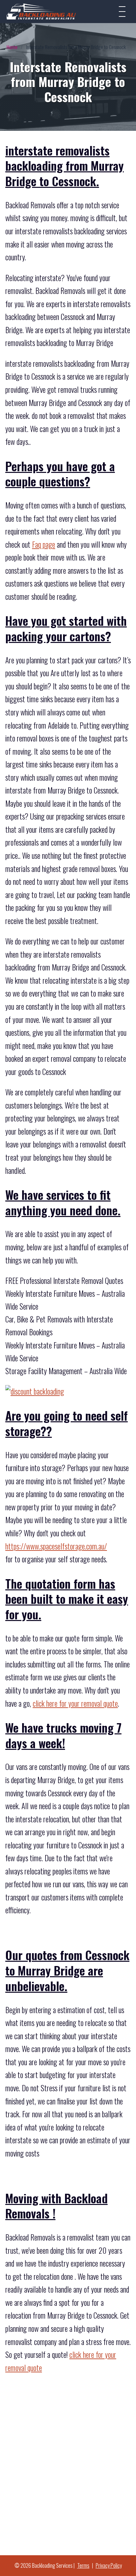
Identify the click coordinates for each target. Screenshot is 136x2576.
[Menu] (122, 12)
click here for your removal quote (75, 1703)
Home (12, 47)
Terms (83, 2565)
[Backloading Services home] (41, 11)
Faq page (44, 544)
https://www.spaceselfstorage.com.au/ (56, 1546)
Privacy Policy (109, 2565)
